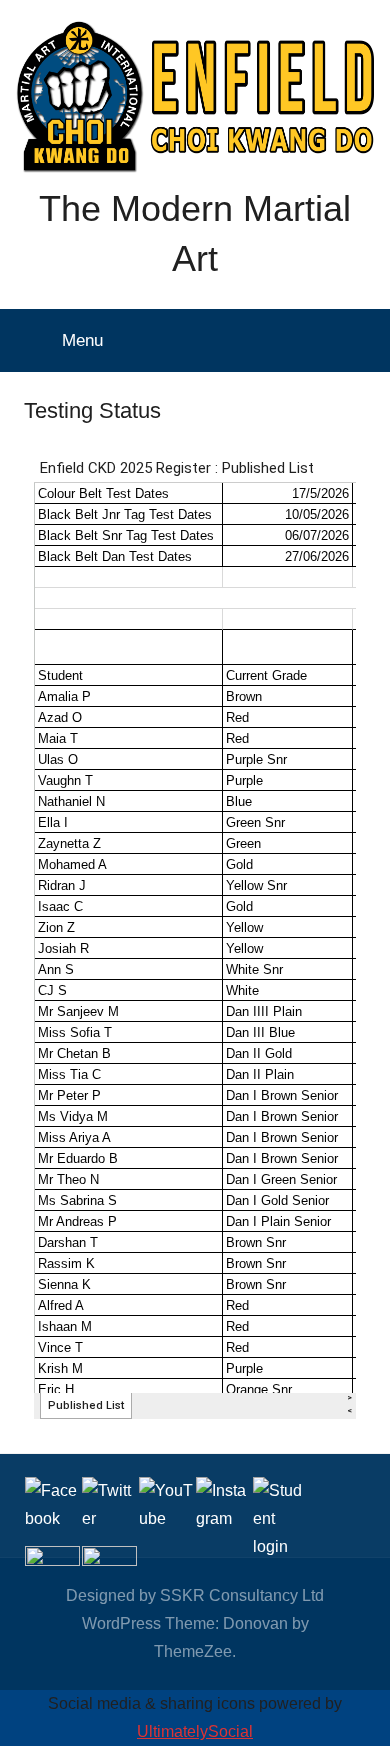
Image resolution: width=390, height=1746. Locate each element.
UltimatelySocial (195, 1731)
